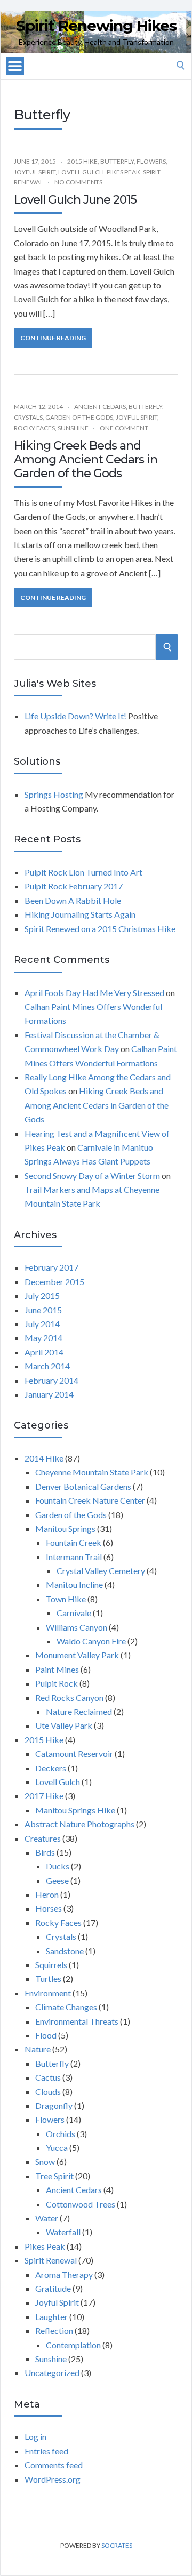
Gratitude (53, 2288)
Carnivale (74, 1613)
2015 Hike (82, 161)
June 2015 (43, 1310)
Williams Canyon (77, 1627)
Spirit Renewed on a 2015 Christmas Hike (100, 929)
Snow (45, 2161)
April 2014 (44, 1352)
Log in (35, 2437)
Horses (49, 1908)
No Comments (78, 182)
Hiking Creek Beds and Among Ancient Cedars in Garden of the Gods (86, 460)
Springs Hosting (54, 794)
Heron (47, 1894)
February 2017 (51, 1267)
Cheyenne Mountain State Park (92, 1472)
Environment (48, 1993)
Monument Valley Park (77, 1655)
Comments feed (54, 2465)
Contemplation (73, 2345)
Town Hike (66, 1599)
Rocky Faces (34, 428)
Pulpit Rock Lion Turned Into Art (83, 872)
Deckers (51, 1768)
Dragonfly (54, 2105)
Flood (46, 2035)
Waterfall (63, 2232)
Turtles (48, 1979)
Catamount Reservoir (74, 1754)
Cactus (48, 2077)
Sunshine (73, 428)
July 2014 (42, 1324)
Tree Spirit (54, 2176)
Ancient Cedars (100, 407)
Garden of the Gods (79, 417)
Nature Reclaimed (79, 1711)
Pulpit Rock (57, 1683)
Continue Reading (53, 338)
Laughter (51, 2317)
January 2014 (49, 1394)
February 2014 (51, 1380)
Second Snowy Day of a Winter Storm (92, 1175)
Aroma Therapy (64, 2274)
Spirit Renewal (51, 2260)
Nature (38, 2049)
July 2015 (42, 1295)
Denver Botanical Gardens (83, 1486)
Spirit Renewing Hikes (96, 26)
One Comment (124, 428)
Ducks (58, 1866)
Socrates (117, 2545)
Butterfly (117, 161)
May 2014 (43, 1338)
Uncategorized (52, 2373)
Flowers (151, 161)
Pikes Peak (123, 172)
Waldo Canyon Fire (91, 1641)
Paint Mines (57, 1669)
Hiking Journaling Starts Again (80, 914)
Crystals (28, 417)
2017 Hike (44, 1796)
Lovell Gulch (81, 172)
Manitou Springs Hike (75, 1810)
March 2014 (47, 1366)
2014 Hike (44, 1458)
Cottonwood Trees (81, 2204)
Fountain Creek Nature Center (90, 1500)
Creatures (43, 1838)
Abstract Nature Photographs (79, 1824)
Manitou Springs (65, 1528)
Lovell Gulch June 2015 (75, 200)
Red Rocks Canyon (69, 1698)
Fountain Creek (74, 1542)
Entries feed (46, 2451)
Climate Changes (66, 2007)
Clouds (48, 2092)
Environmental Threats (77, 2021)
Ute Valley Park (64, 1725)
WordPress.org (53, 2479)
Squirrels (51, 1965)
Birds (45, 1852)
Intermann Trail (74, 1557)
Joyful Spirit (35, 172)
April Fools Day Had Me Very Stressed (94, 993)
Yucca (57, 2148)
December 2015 (54, 1282)
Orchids (61, 2134)
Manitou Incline (74, 1584)
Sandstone (65, 1951)
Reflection (54, 2330)
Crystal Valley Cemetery (101, 1571)
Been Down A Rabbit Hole (73, 900)
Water (47, 2218)
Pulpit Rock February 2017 (74, 886)
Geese (57, 1880)
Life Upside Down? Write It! (75, 716)
